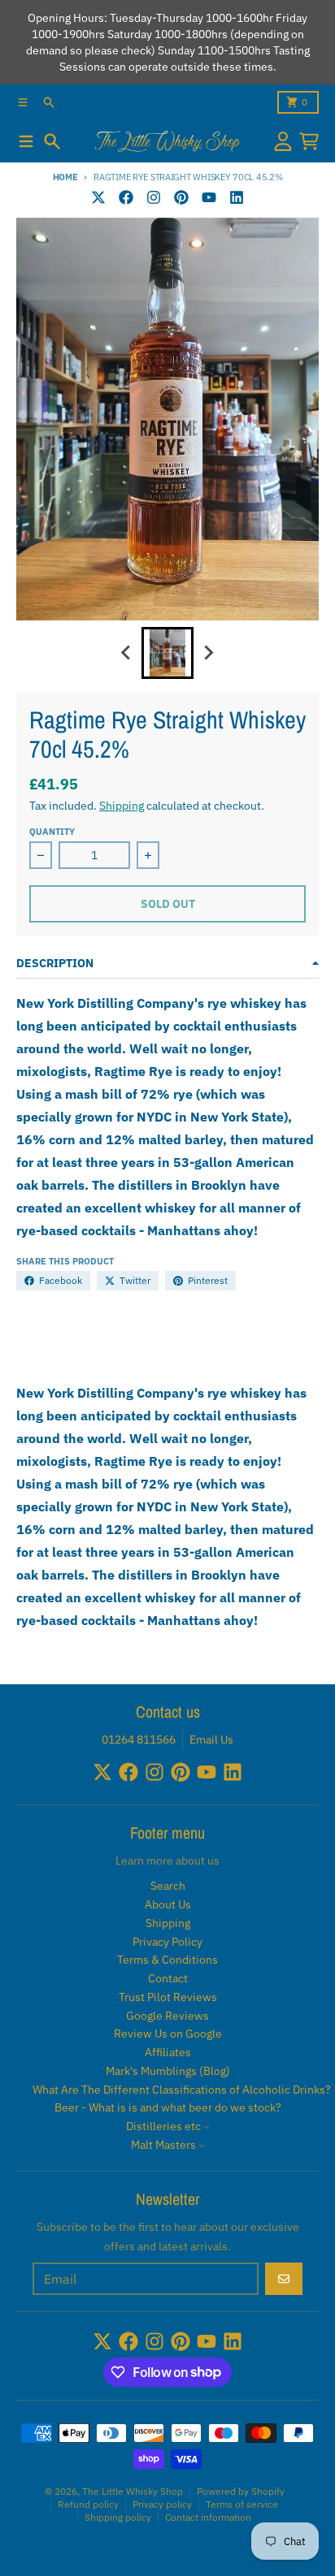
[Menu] (26, 141)
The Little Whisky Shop (133, 2491)
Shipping (122, 806)
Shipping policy (118, 2517)
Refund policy (88, 2504)
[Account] (283, 141)
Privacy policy (162, 2504)
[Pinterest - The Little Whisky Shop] (181, 197)
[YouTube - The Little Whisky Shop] (209, 197)
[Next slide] (208, 653)
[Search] (52, 141)
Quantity (52, 832)
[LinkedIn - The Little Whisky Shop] (237, 197)
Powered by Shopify (241, 2491)
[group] (167, 653)
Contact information (208, 2517)
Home (65, 177)
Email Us (211, 1740)
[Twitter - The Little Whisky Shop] (98, 197)
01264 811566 (139, 1740)
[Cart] (309, 141)
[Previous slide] (127, 653)
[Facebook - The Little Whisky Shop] (126, 197)
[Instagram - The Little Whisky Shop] (154, 197)
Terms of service (242, 2504)
